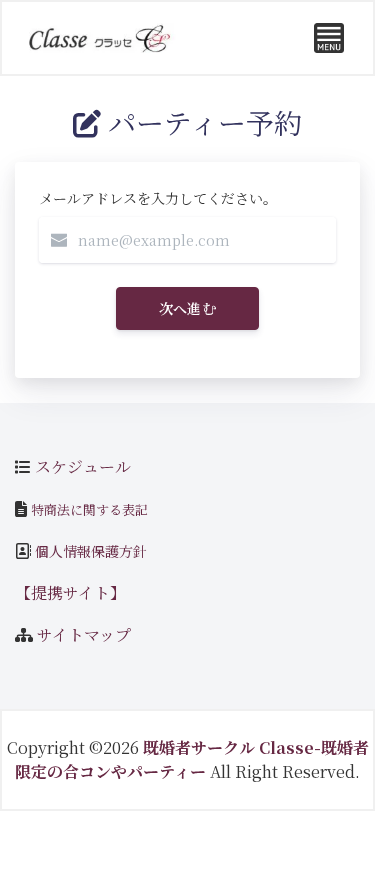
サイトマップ (84, 634)
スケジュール (83, 466)
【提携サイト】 (70, 592)
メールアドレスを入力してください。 (158, 198)
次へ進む (187, 308)
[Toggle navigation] (329, 38)
